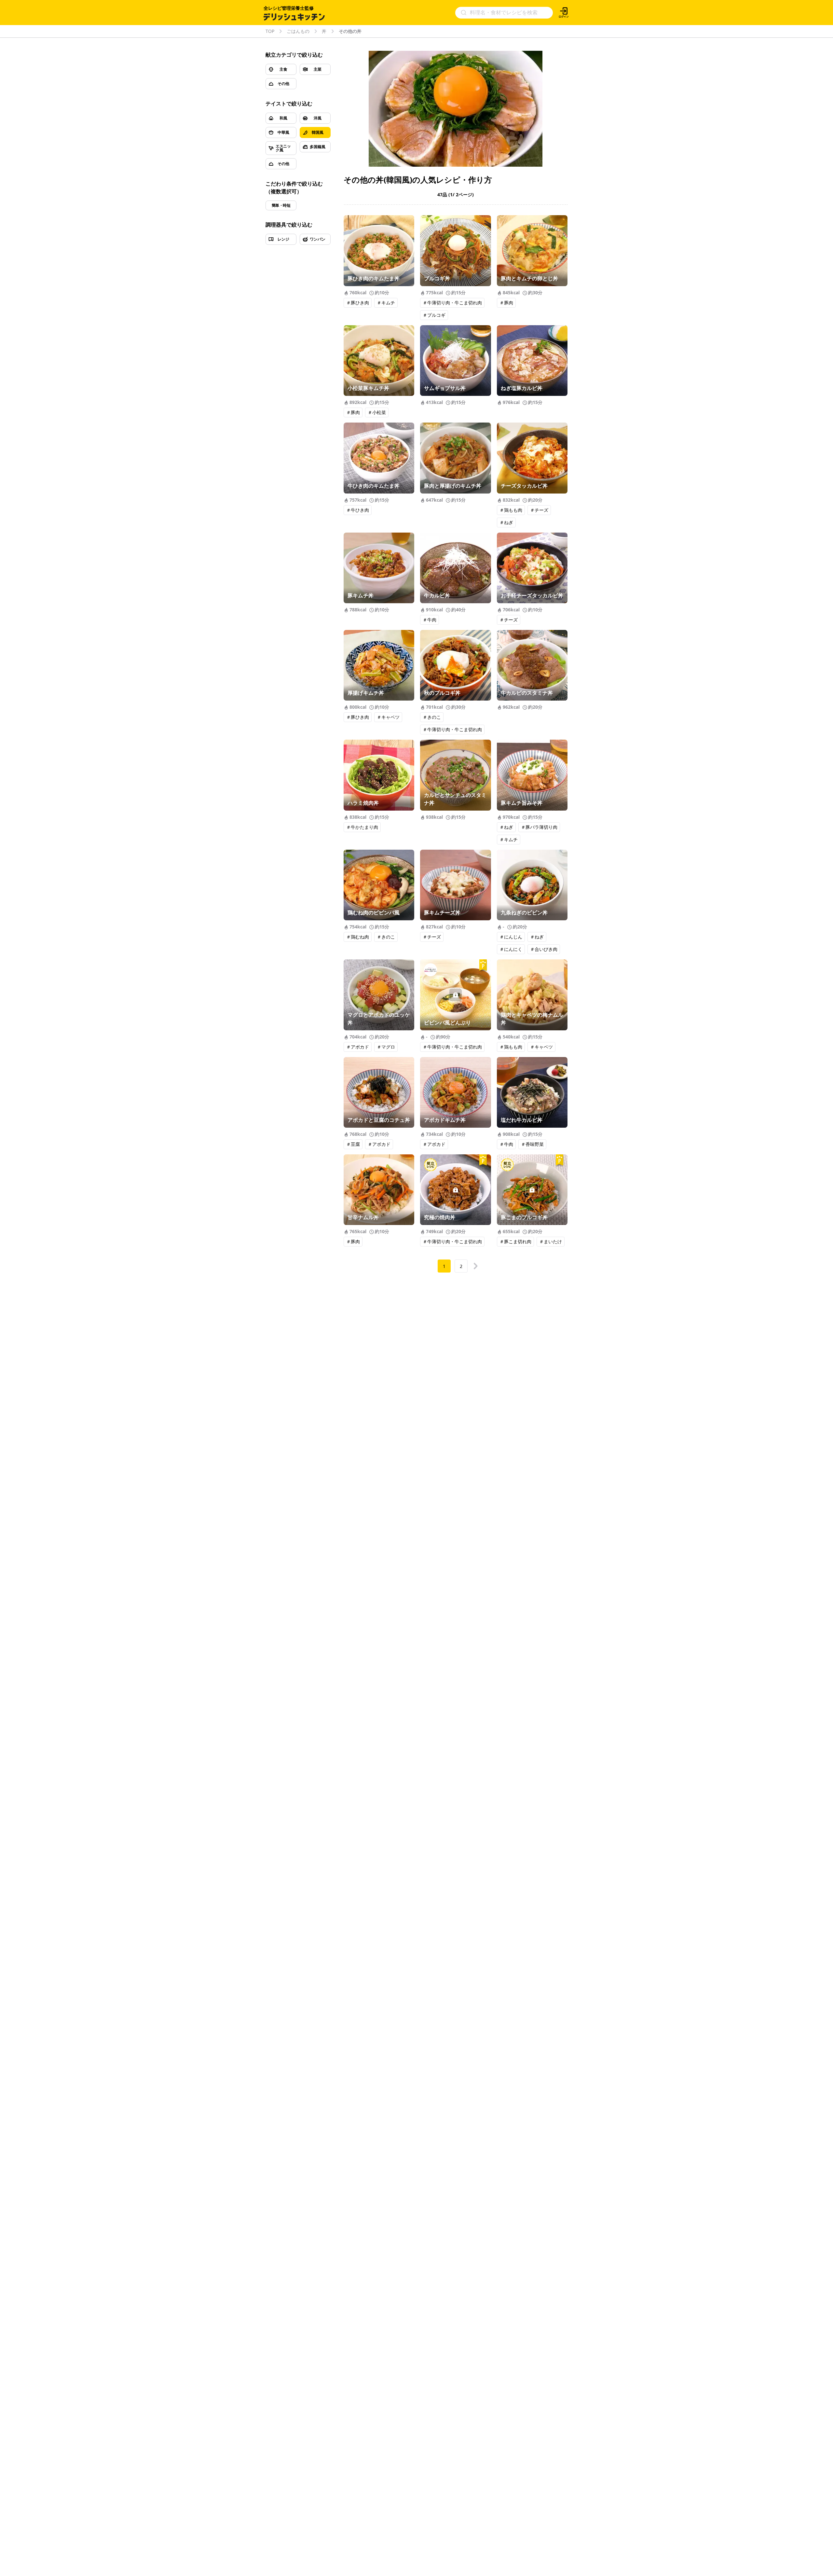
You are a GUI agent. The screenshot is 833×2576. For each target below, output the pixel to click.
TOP (270, 31)
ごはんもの (298, 31)
